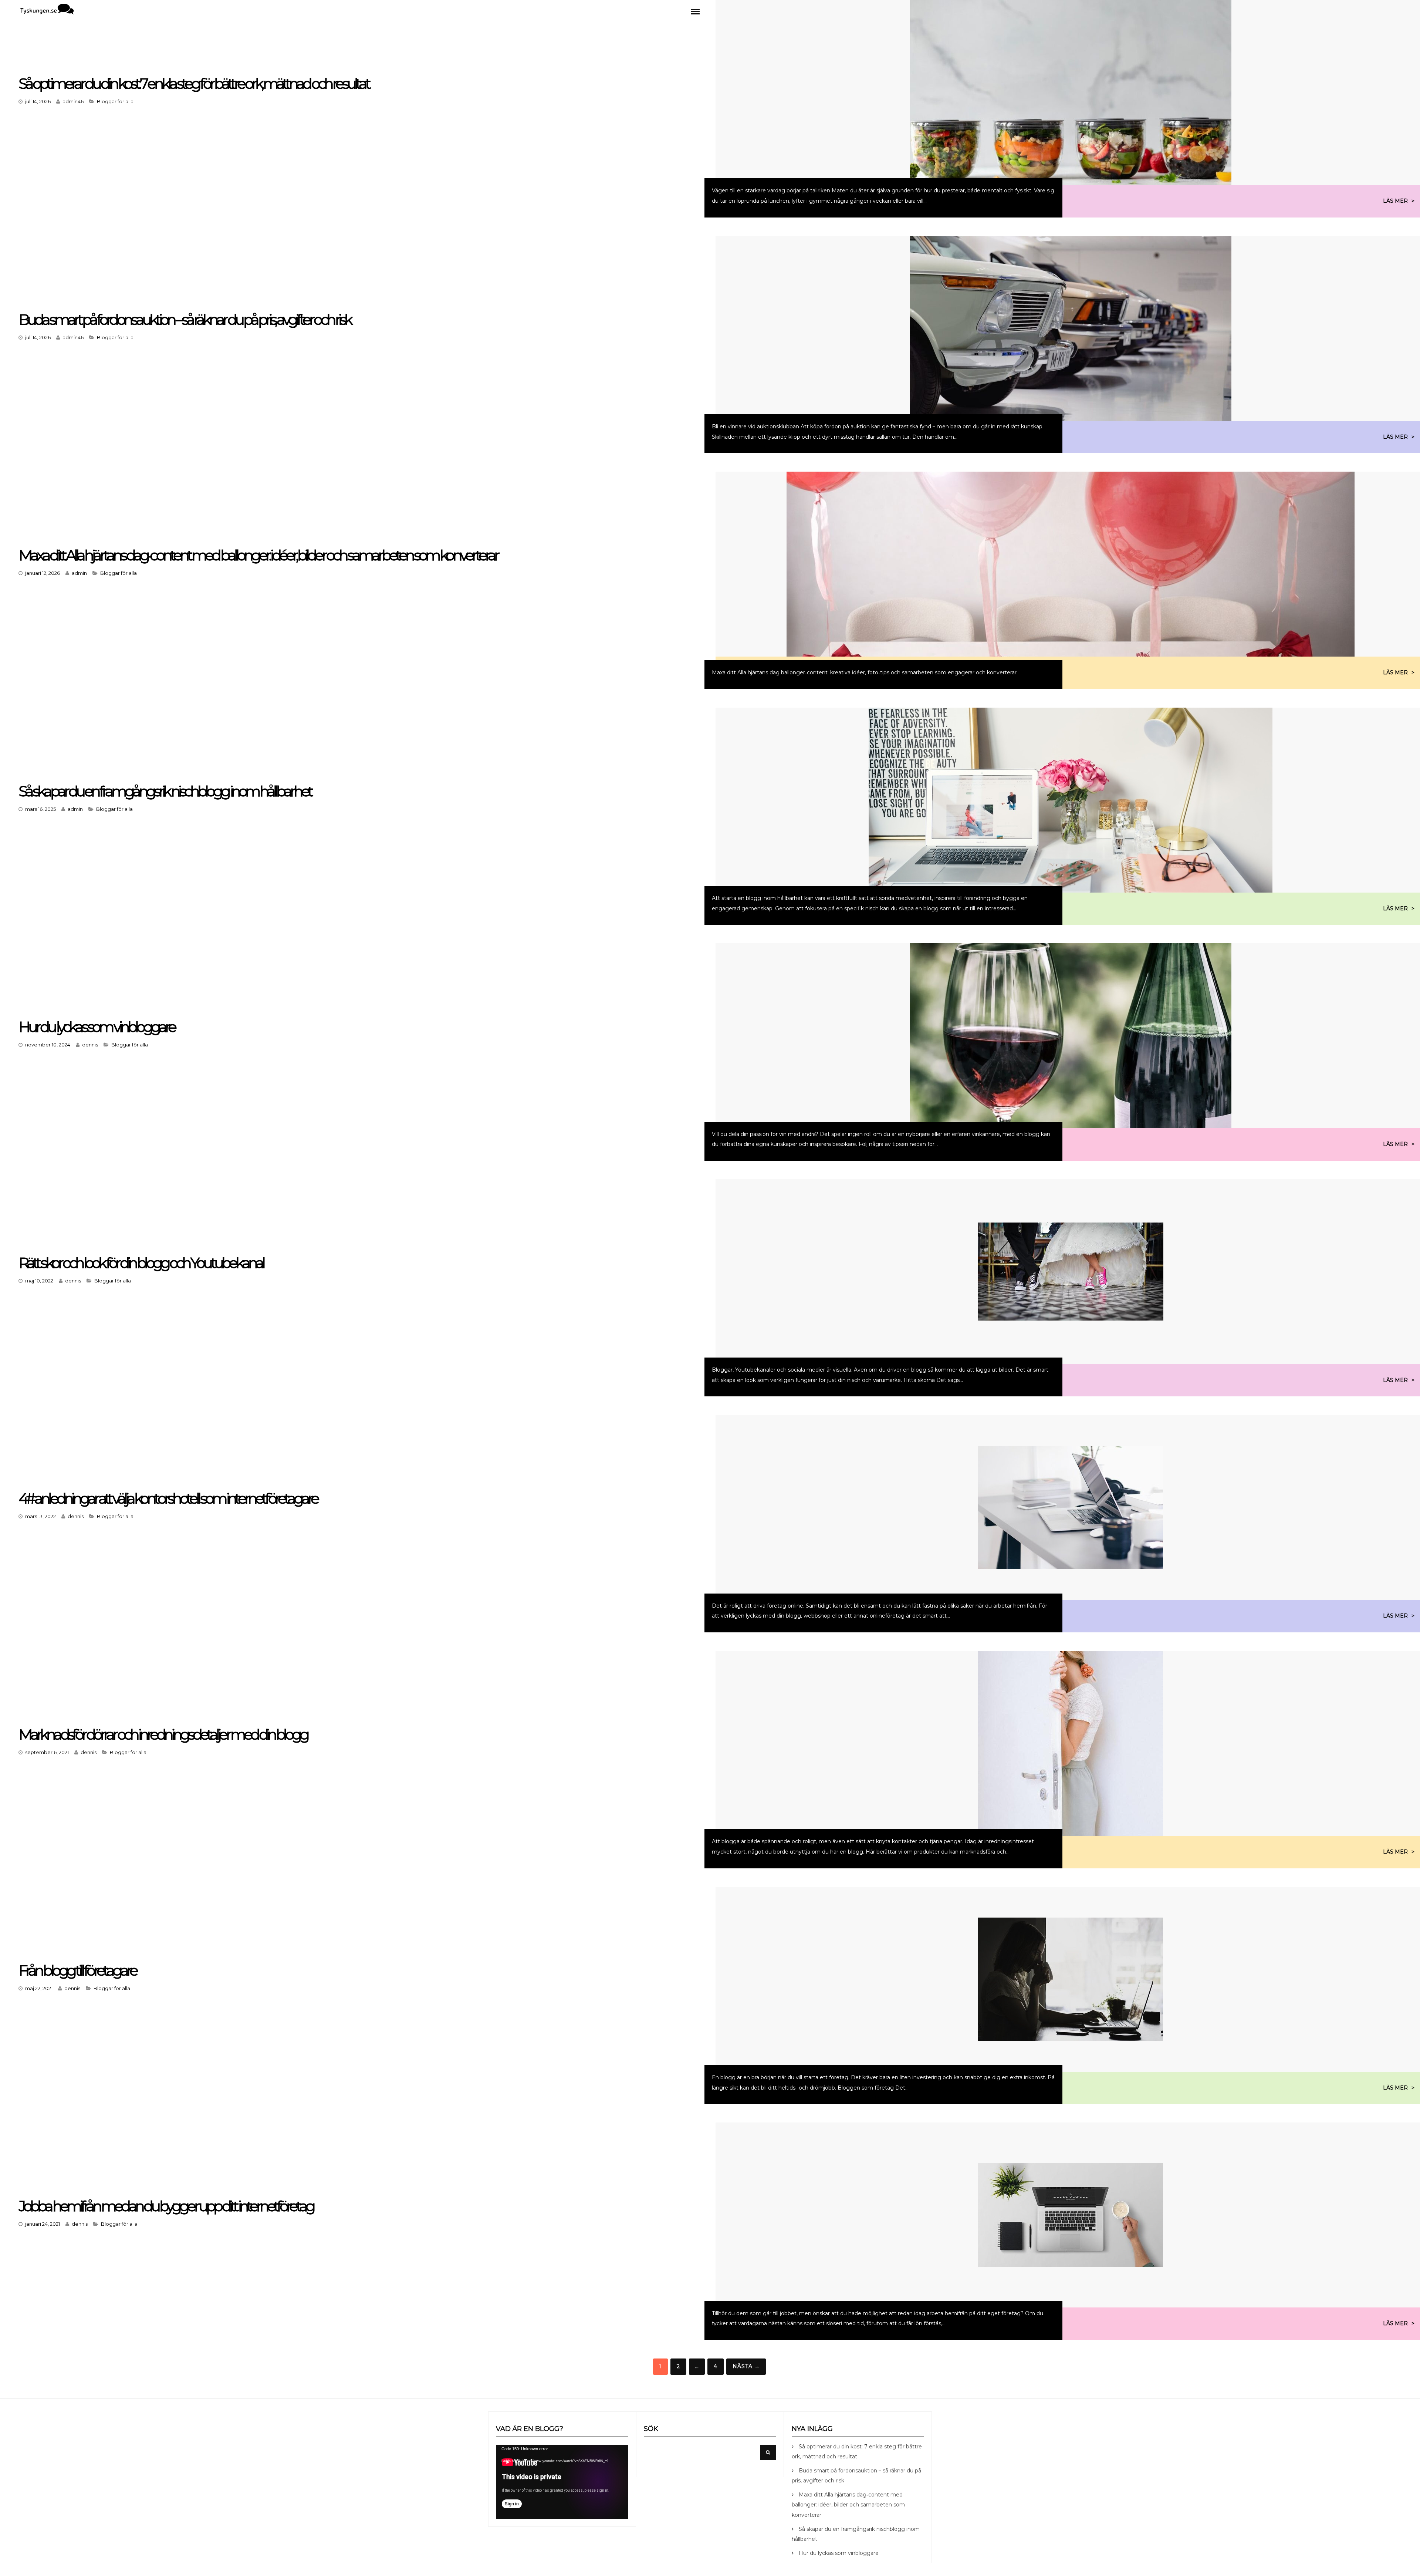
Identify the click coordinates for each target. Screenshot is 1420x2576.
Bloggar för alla (115, 101)
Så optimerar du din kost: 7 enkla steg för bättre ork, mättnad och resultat (194, 83)
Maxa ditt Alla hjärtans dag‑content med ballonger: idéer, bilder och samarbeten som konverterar (258, 555)
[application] (562, 2482)
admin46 (73, 101)
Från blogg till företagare (77, 1970)
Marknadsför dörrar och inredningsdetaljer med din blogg (163, 1734)
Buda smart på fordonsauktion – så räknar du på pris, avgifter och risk (185, 319)
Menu (695, 11)
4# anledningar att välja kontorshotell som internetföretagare (168, 1498)
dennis (90, 1045)
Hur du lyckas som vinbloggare (97, 1027)
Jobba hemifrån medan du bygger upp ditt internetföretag (166, 2206)
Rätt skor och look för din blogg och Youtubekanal (141, 1263)
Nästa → (746, 2366)
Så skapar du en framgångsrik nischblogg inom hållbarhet (165, 791)
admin (79, 573)
